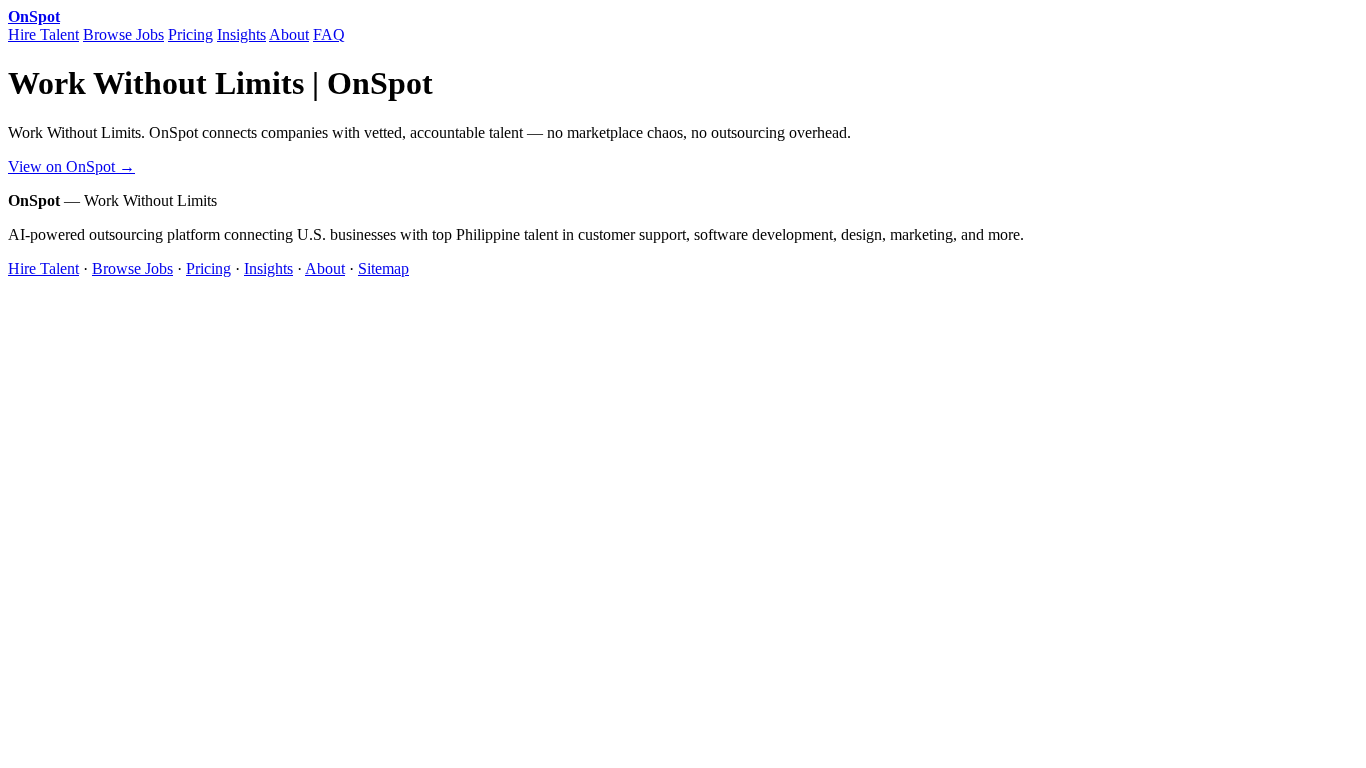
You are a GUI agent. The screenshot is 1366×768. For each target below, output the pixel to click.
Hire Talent (43, 34)
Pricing (190, 34)
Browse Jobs (123, 34)
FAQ (329, 34)
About (289, 34)
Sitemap (383, 268)
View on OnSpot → (71, 166)
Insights (241, 34)
